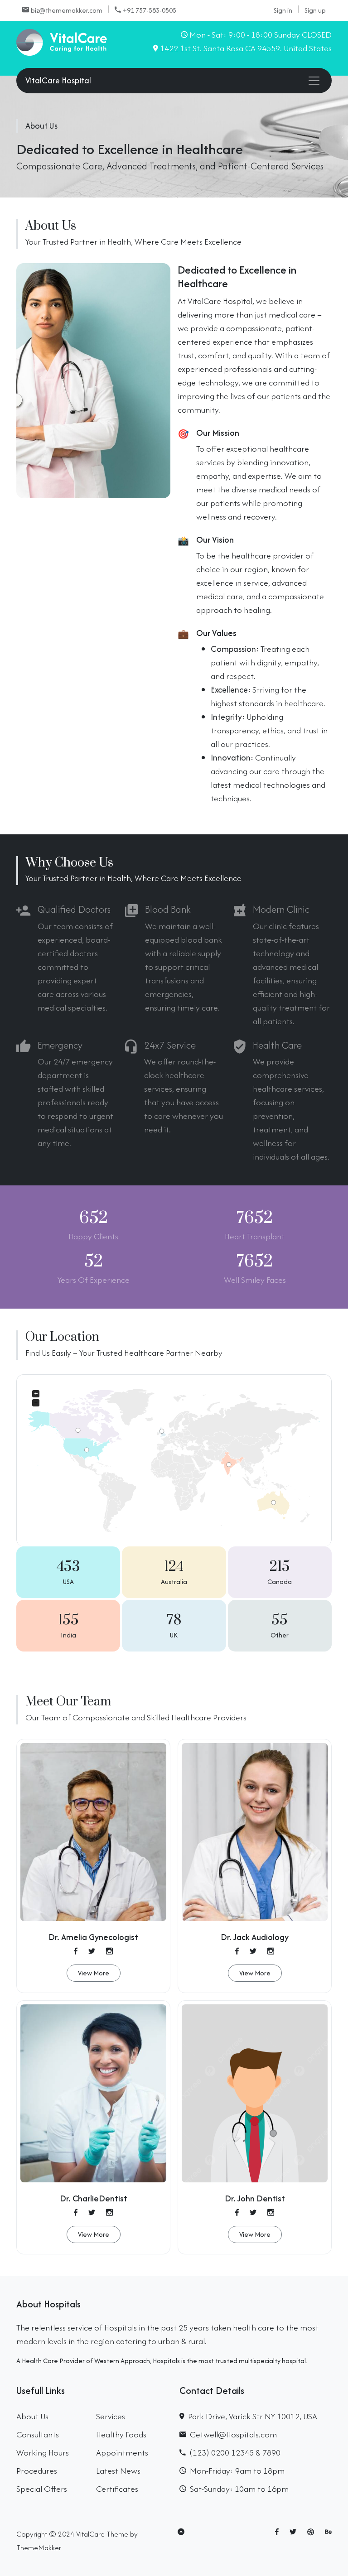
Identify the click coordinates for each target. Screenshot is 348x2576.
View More (94, 1973)
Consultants (38, 2434)
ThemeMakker (39, 2547)
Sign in (283, 10)
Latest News (118, 2471)
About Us (32, 2416)
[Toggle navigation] (314, 81)
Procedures (37, 2471)
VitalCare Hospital (58, 80)
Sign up (315, 10)
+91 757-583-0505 (150, 10)
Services (111, 2416)
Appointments (122, 2453)
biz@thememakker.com (67, 10)
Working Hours (43, 2453)
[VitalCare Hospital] (62, 41)
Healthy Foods (121, 2434)
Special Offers (42, 2489)
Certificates (117, 2489)
